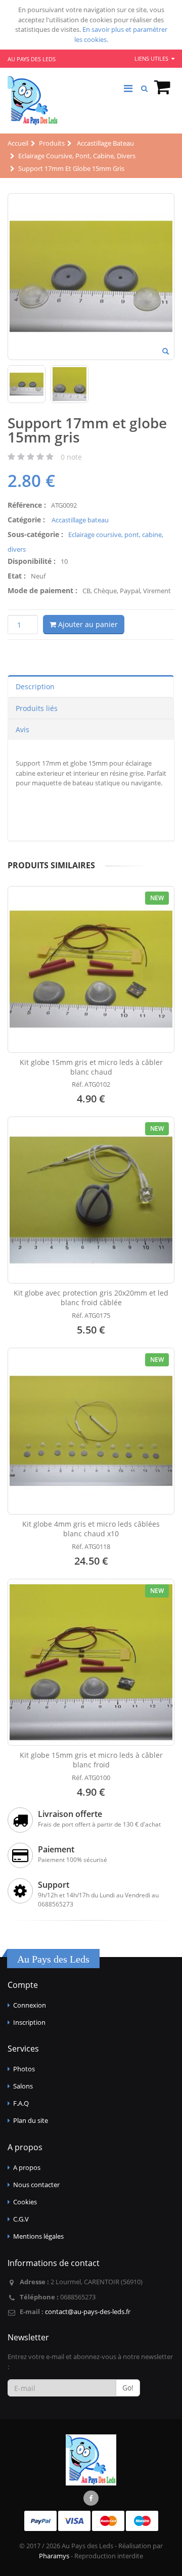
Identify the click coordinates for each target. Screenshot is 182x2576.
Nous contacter (36, 2185)
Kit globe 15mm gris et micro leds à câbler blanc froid (91, 1760)
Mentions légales (38, 2236)
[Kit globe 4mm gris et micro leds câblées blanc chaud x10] (91, 1431)
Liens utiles (152, 58)
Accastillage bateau (79, 520)
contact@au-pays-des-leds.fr (88, 2312)
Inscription (29, 2022)
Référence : (27, 505)
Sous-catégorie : (35, 534)
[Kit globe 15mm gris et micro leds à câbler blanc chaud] (91, 969)
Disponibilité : (32, 561)
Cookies (25, 2202)
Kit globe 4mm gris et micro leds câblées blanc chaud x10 (91, 1529)
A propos (27, 2167)
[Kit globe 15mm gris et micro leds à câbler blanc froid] (91, 1662)
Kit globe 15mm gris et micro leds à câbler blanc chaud (91, 1067)
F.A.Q (21, 2103)
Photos (24, 2069)
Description (35, 686)
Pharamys (54, 2556)
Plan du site (31, 2120)
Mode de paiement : (42, 590)
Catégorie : (26, 520)
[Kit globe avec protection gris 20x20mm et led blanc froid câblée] (91, 1200)
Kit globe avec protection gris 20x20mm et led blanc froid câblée (91, 1298)
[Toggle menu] (128, 88)
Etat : (17, 576)
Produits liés (37, 708)
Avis (22, 729)
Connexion (30, 2005)
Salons (23, 2086)
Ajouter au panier (87, 624)
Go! (128, 2388)
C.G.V (21, 2219)
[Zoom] (166, 352)
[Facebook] (91, 2498)
